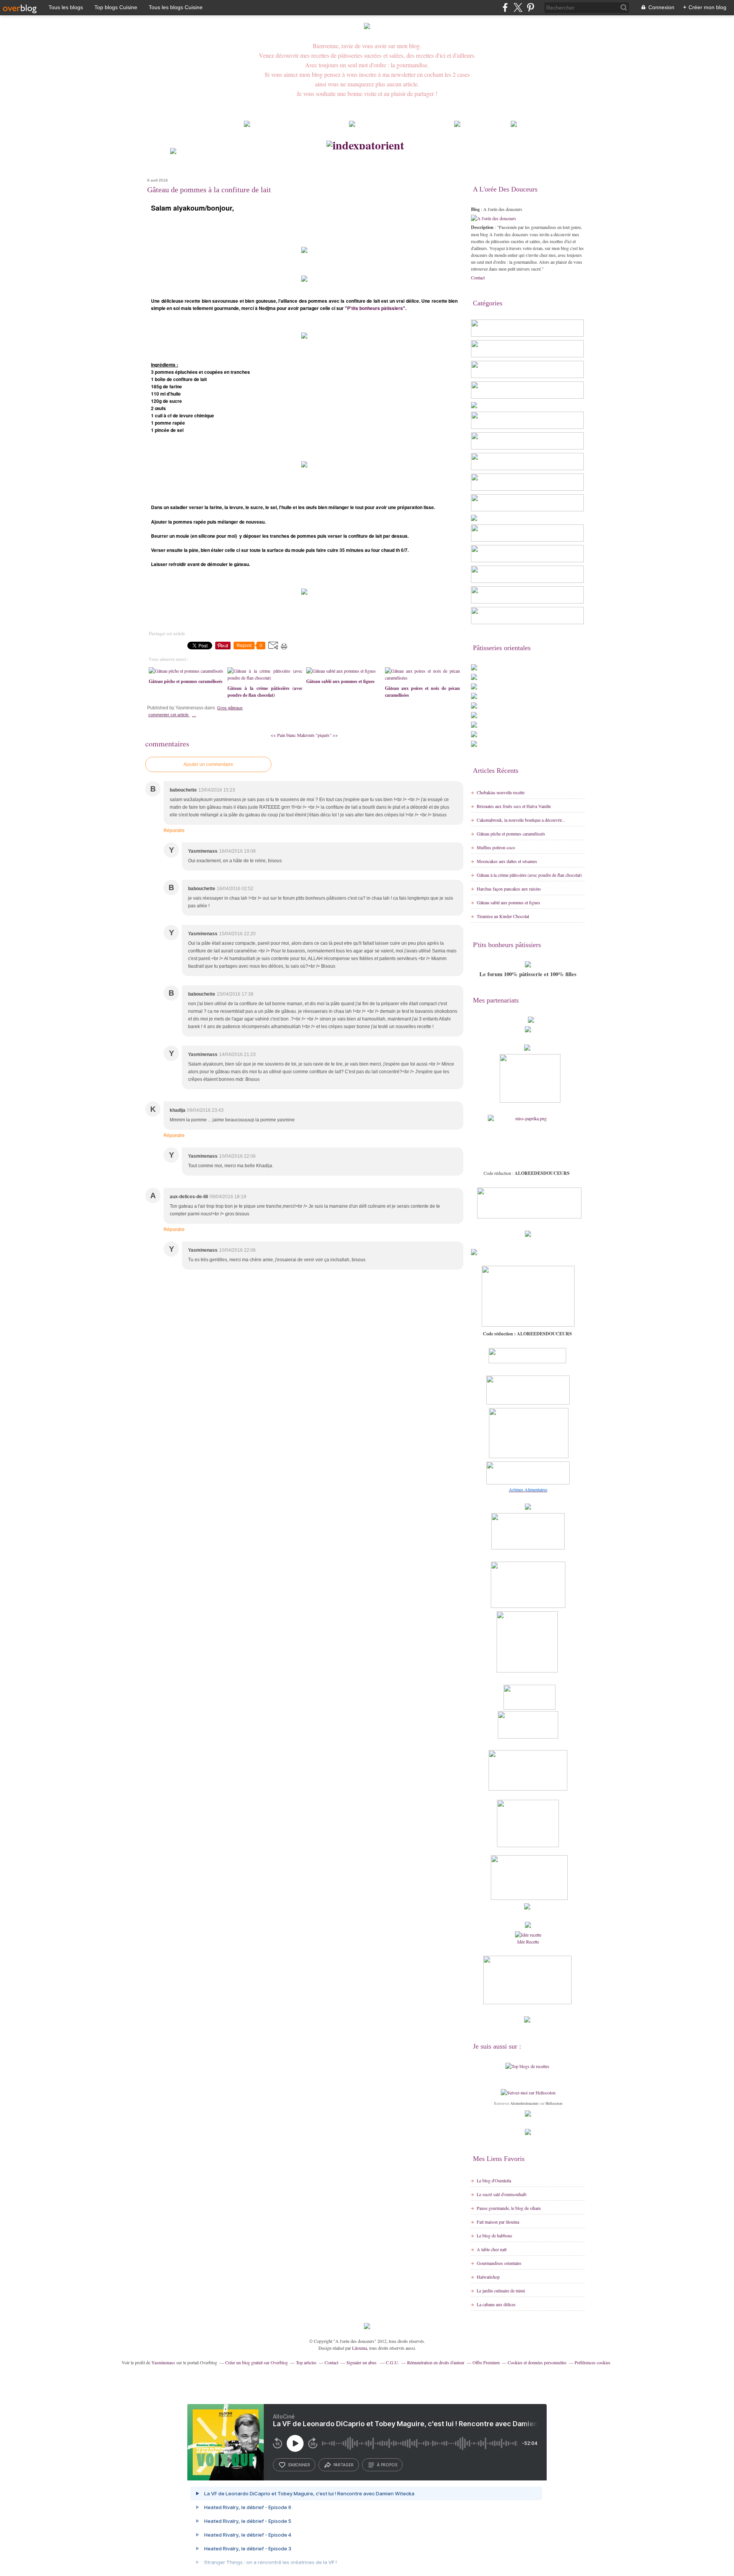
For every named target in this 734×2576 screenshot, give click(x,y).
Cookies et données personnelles (537, 2362)
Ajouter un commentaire (208, 764)
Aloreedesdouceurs (525, 2103)
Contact (478, 277)
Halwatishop (488, 2277)
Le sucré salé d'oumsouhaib (502, 2194)
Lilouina (360, 2348)
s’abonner (299, 2465)
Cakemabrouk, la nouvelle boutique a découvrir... (521, 820)
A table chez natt (492, 2249)
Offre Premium (486, 2362)
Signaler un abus (362, 2362)
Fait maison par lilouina (498, 2222)
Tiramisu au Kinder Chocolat (503, 916)
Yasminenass (163, 2362)
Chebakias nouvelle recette (501, 792)
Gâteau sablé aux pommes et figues (508, 902)
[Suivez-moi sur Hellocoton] (528, 2093)
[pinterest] (530, 7)
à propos (387, 2465)
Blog (475, 209)
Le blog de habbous (494, 2235)
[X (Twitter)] (518, 7)
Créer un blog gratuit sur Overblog (257, 2362)
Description (483, 227)
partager (343, 2465)
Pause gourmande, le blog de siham (509, 2208)
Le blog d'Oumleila (494, 2180)
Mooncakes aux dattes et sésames (507, 861)
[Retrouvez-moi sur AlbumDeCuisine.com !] (528, 2133)
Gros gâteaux (230, 708)
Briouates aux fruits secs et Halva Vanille (514, 806)
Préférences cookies (593, 2362)
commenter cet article (169, 715)
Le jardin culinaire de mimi (501, 2290)
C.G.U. (392, 2362)
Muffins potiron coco (496, 847)
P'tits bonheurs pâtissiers (375, 308)
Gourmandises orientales (499, 2263)
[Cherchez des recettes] (527, 2066)
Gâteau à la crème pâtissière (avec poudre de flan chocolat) (529, 875)
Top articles (306, 2362)
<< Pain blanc (284, 735)
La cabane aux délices (496, 2304)
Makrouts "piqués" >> (317, 735)
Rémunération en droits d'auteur (436, 2362)
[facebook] (505, 7)
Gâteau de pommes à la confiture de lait (209, 190)
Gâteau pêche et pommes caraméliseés (511, 834)
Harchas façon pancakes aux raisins (509, 889)
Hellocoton (554, 2103)
